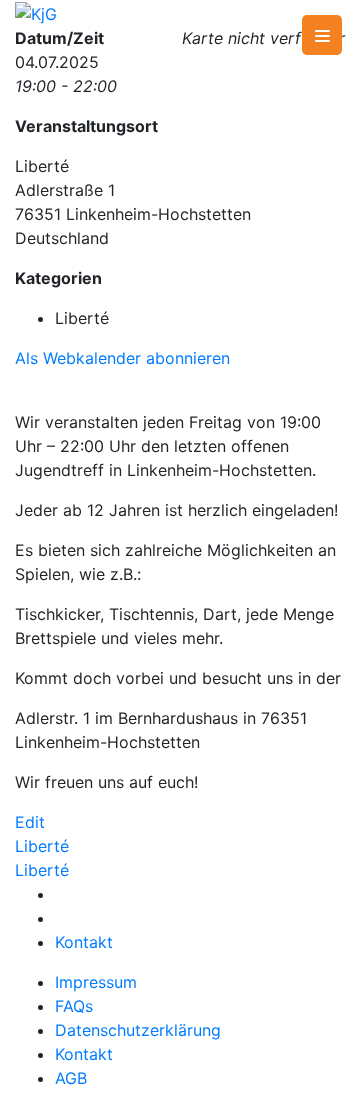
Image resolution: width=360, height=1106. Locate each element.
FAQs (74, 1006)
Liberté (42, 846)
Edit (30, 822)
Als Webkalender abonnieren (122, 358)
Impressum (96, 982)
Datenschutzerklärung (138, 1030)
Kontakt (84, 942)
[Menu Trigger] (322, 35)
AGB (71, 1078)
